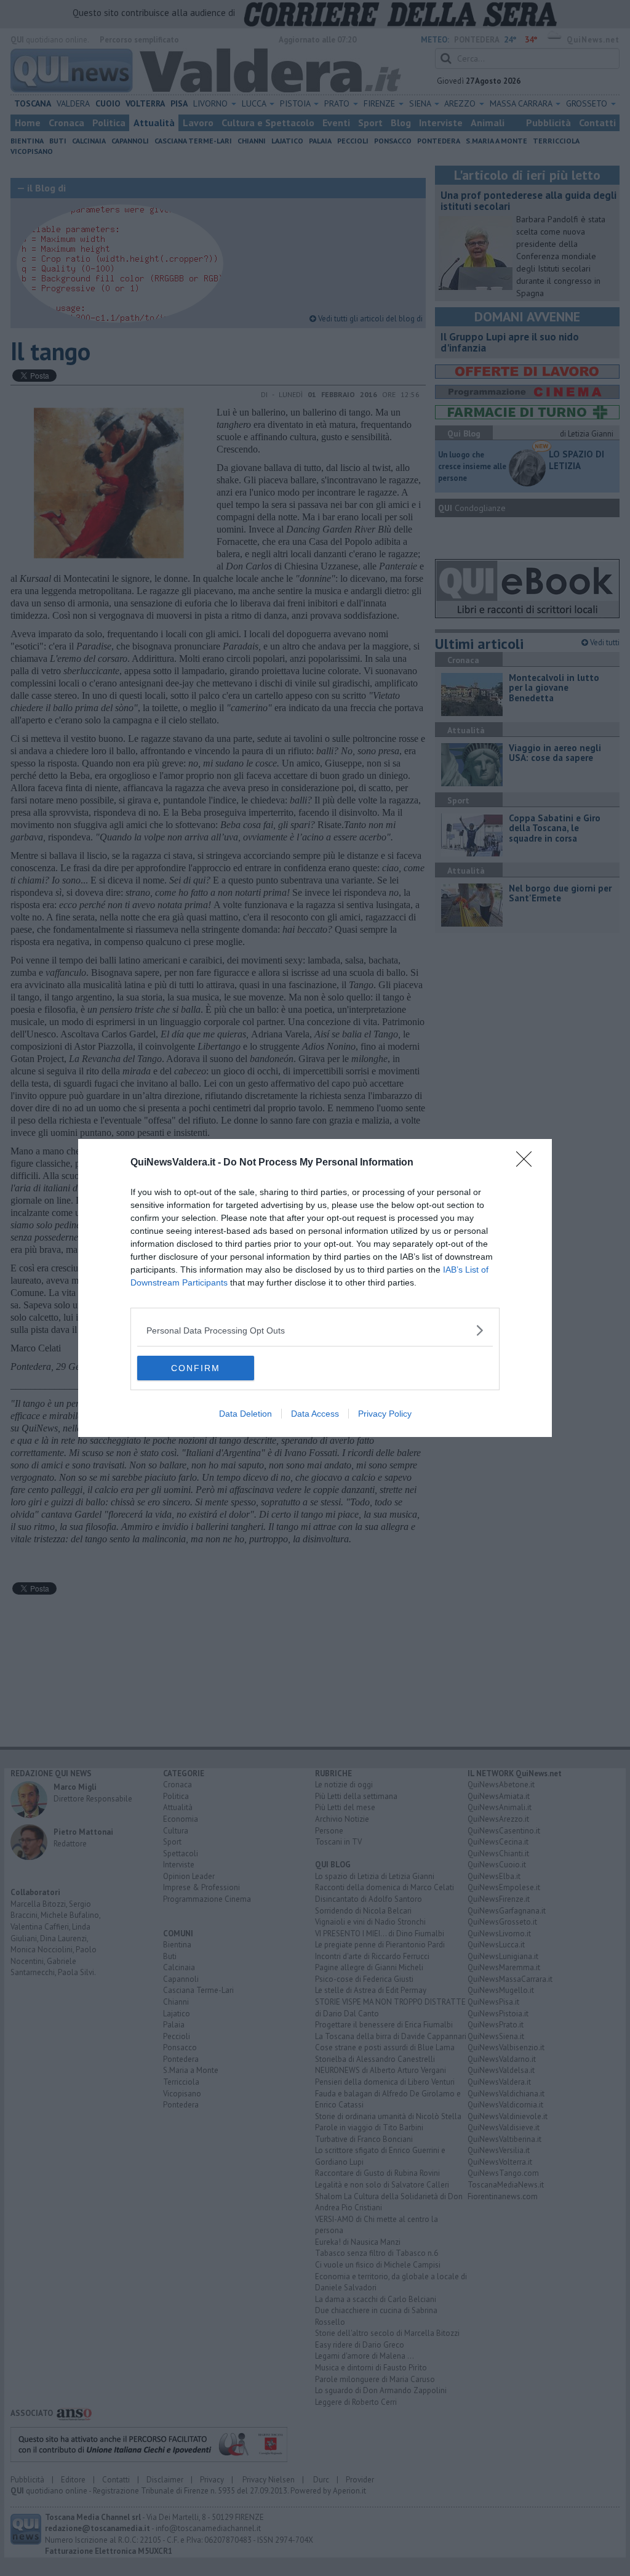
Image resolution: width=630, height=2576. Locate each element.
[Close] (528, 1163)
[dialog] (315, 1288)
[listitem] (315, 1330)
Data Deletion (245, 1414)
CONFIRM (196, 1368)
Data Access (315, 1414)
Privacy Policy (385, 1414)
